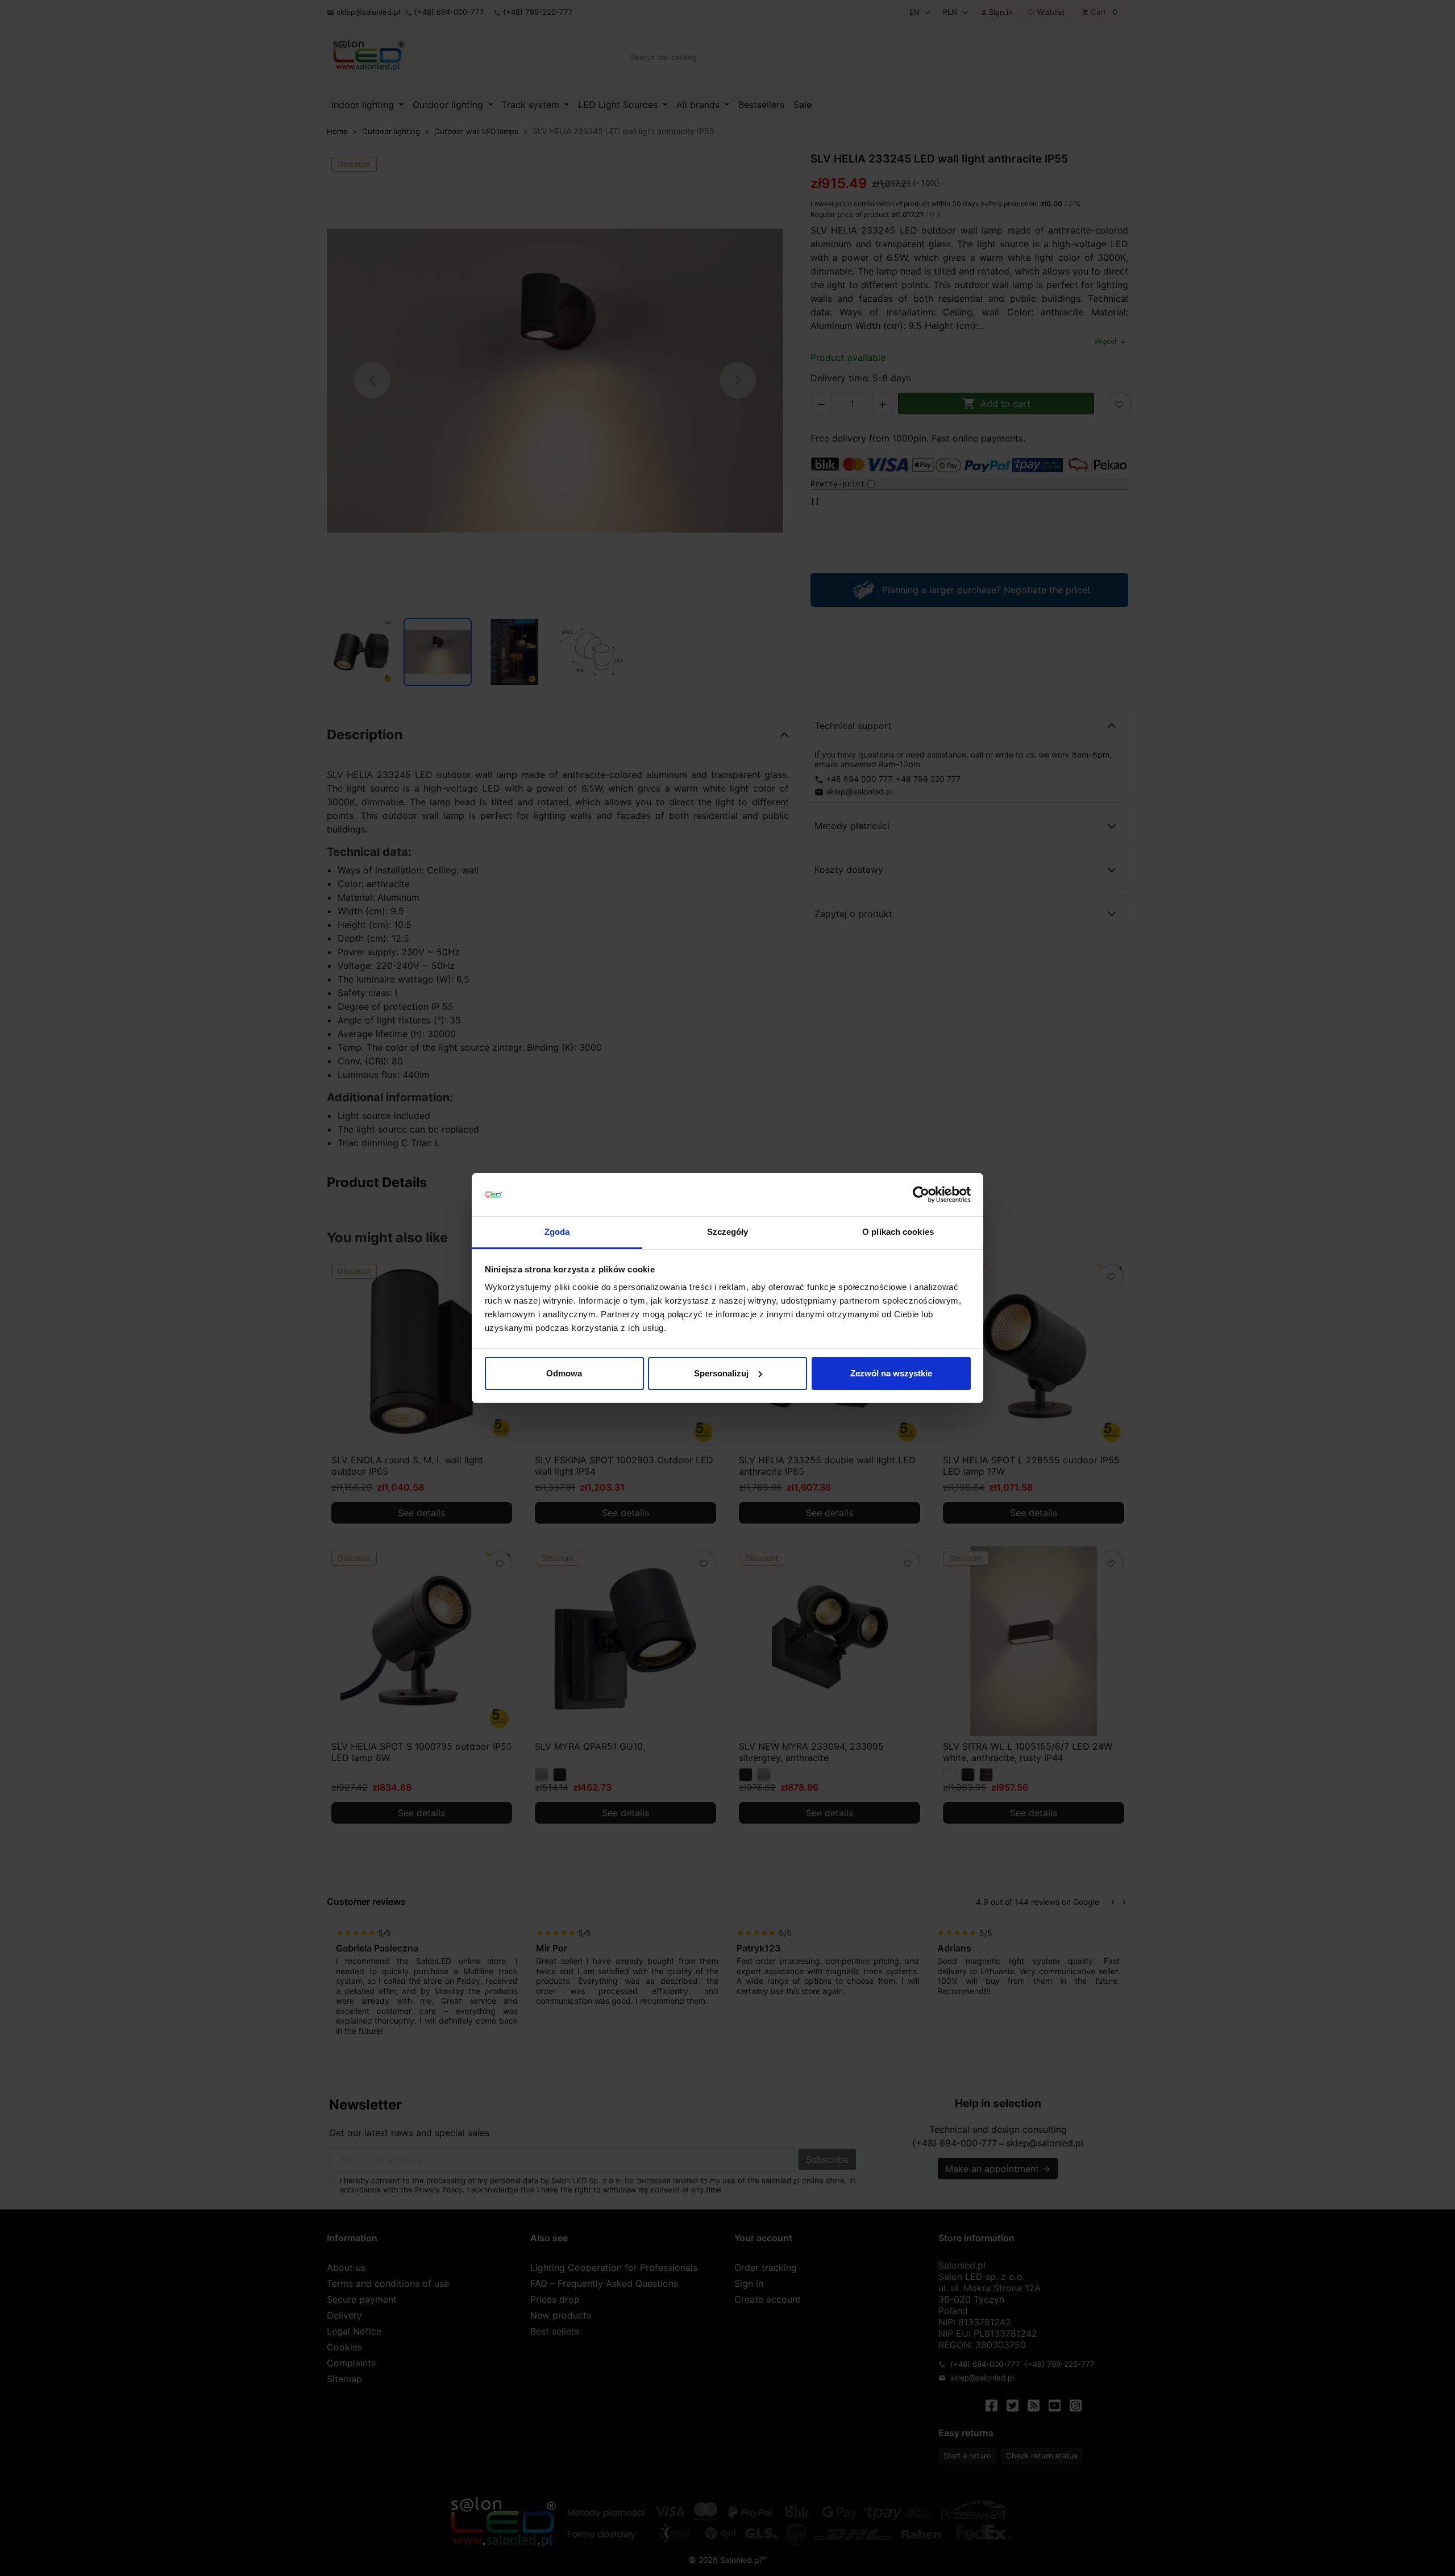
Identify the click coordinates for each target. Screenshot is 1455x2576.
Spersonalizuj (721, 1373)
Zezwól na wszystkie (891, 1373)
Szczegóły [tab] (728, 1232)
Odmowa (564, 1373)
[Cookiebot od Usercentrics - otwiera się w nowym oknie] (921, 1195)
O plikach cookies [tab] (898, 1232)
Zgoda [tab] (557, 1232)
